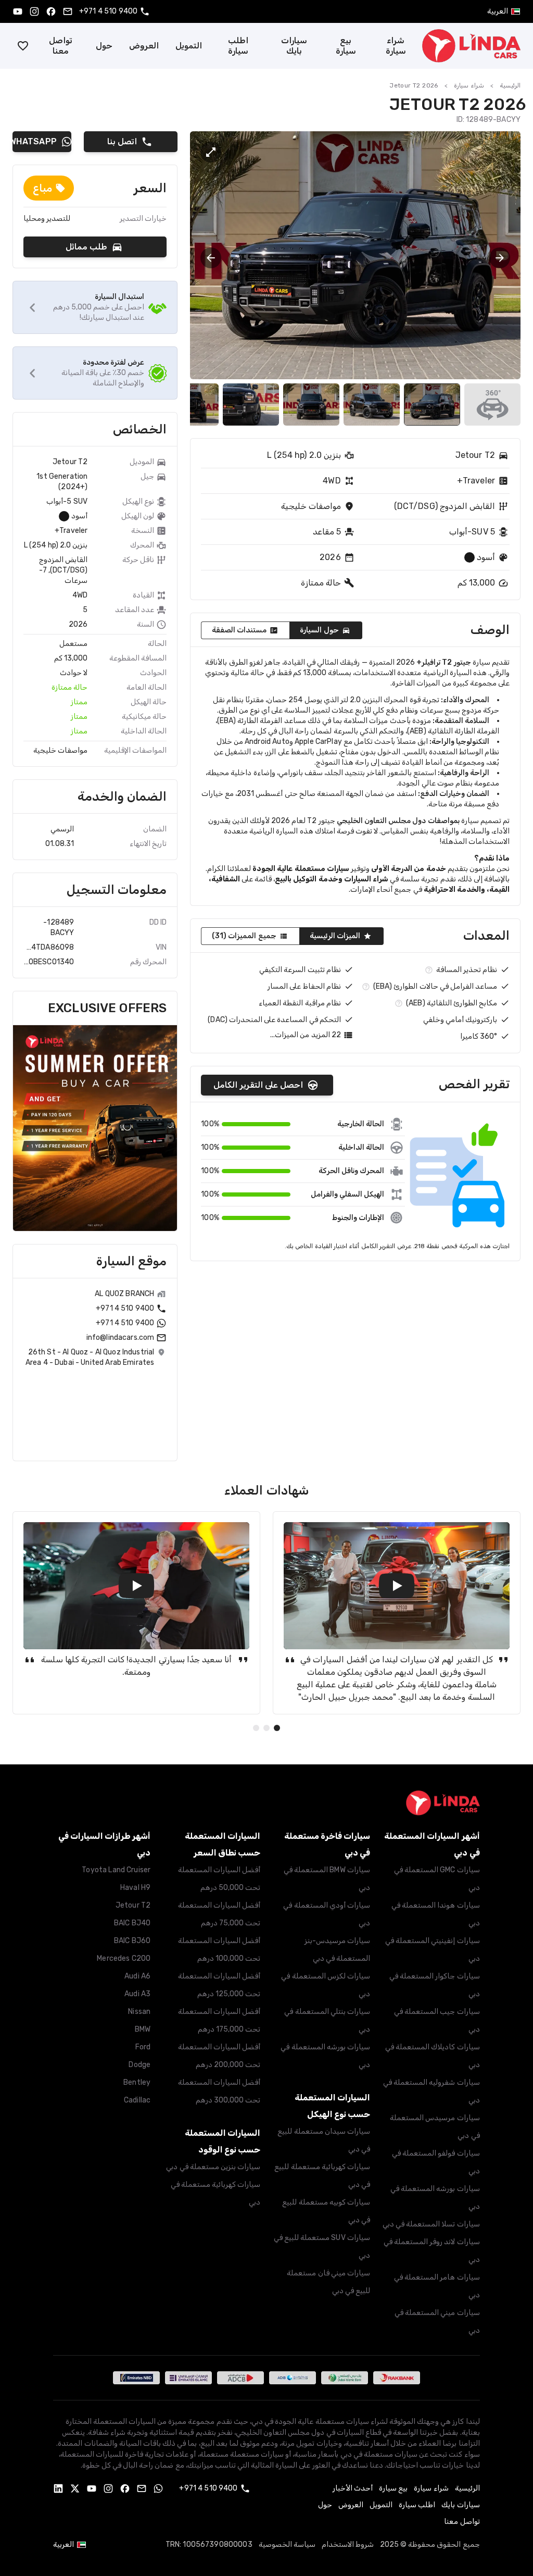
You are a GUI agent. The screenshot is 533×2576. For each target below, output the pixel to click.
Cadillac (137, 2100)
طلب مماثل (86, 247)
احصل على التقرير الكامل (258, 1085)
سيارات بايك (294, 46)
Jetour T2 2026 (414, 85)
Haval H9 (135, 1888)
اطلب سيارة (238, 46)
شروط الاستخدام (348, 2544)
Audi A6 (137, 1976)
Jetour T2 (133, 1905)
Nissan (139, 2012)
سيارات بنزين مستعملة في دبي (213, 2167)
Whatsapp (35, 141)
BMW (143, 2029)
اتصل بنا (122, 141)
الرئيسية (510, 85)
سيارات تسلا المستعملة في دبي (431, 2224)
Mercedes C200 (124, 1958)
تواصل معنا (61, 46)
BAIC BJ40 (132, 1923)
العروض (144, 46)
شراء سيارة (396, 46)
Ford (143, 2047)
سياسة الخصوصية (287, 2544)
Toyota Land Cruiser (116, 1870)
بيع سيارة (346, 46)
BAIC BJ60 (132, 1941)
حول (104, 46)
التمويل (189, 46)
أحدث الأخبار (353, 2488)
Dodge (139, 2065)
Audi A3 (137, 1994)
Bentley (137, 2082)
